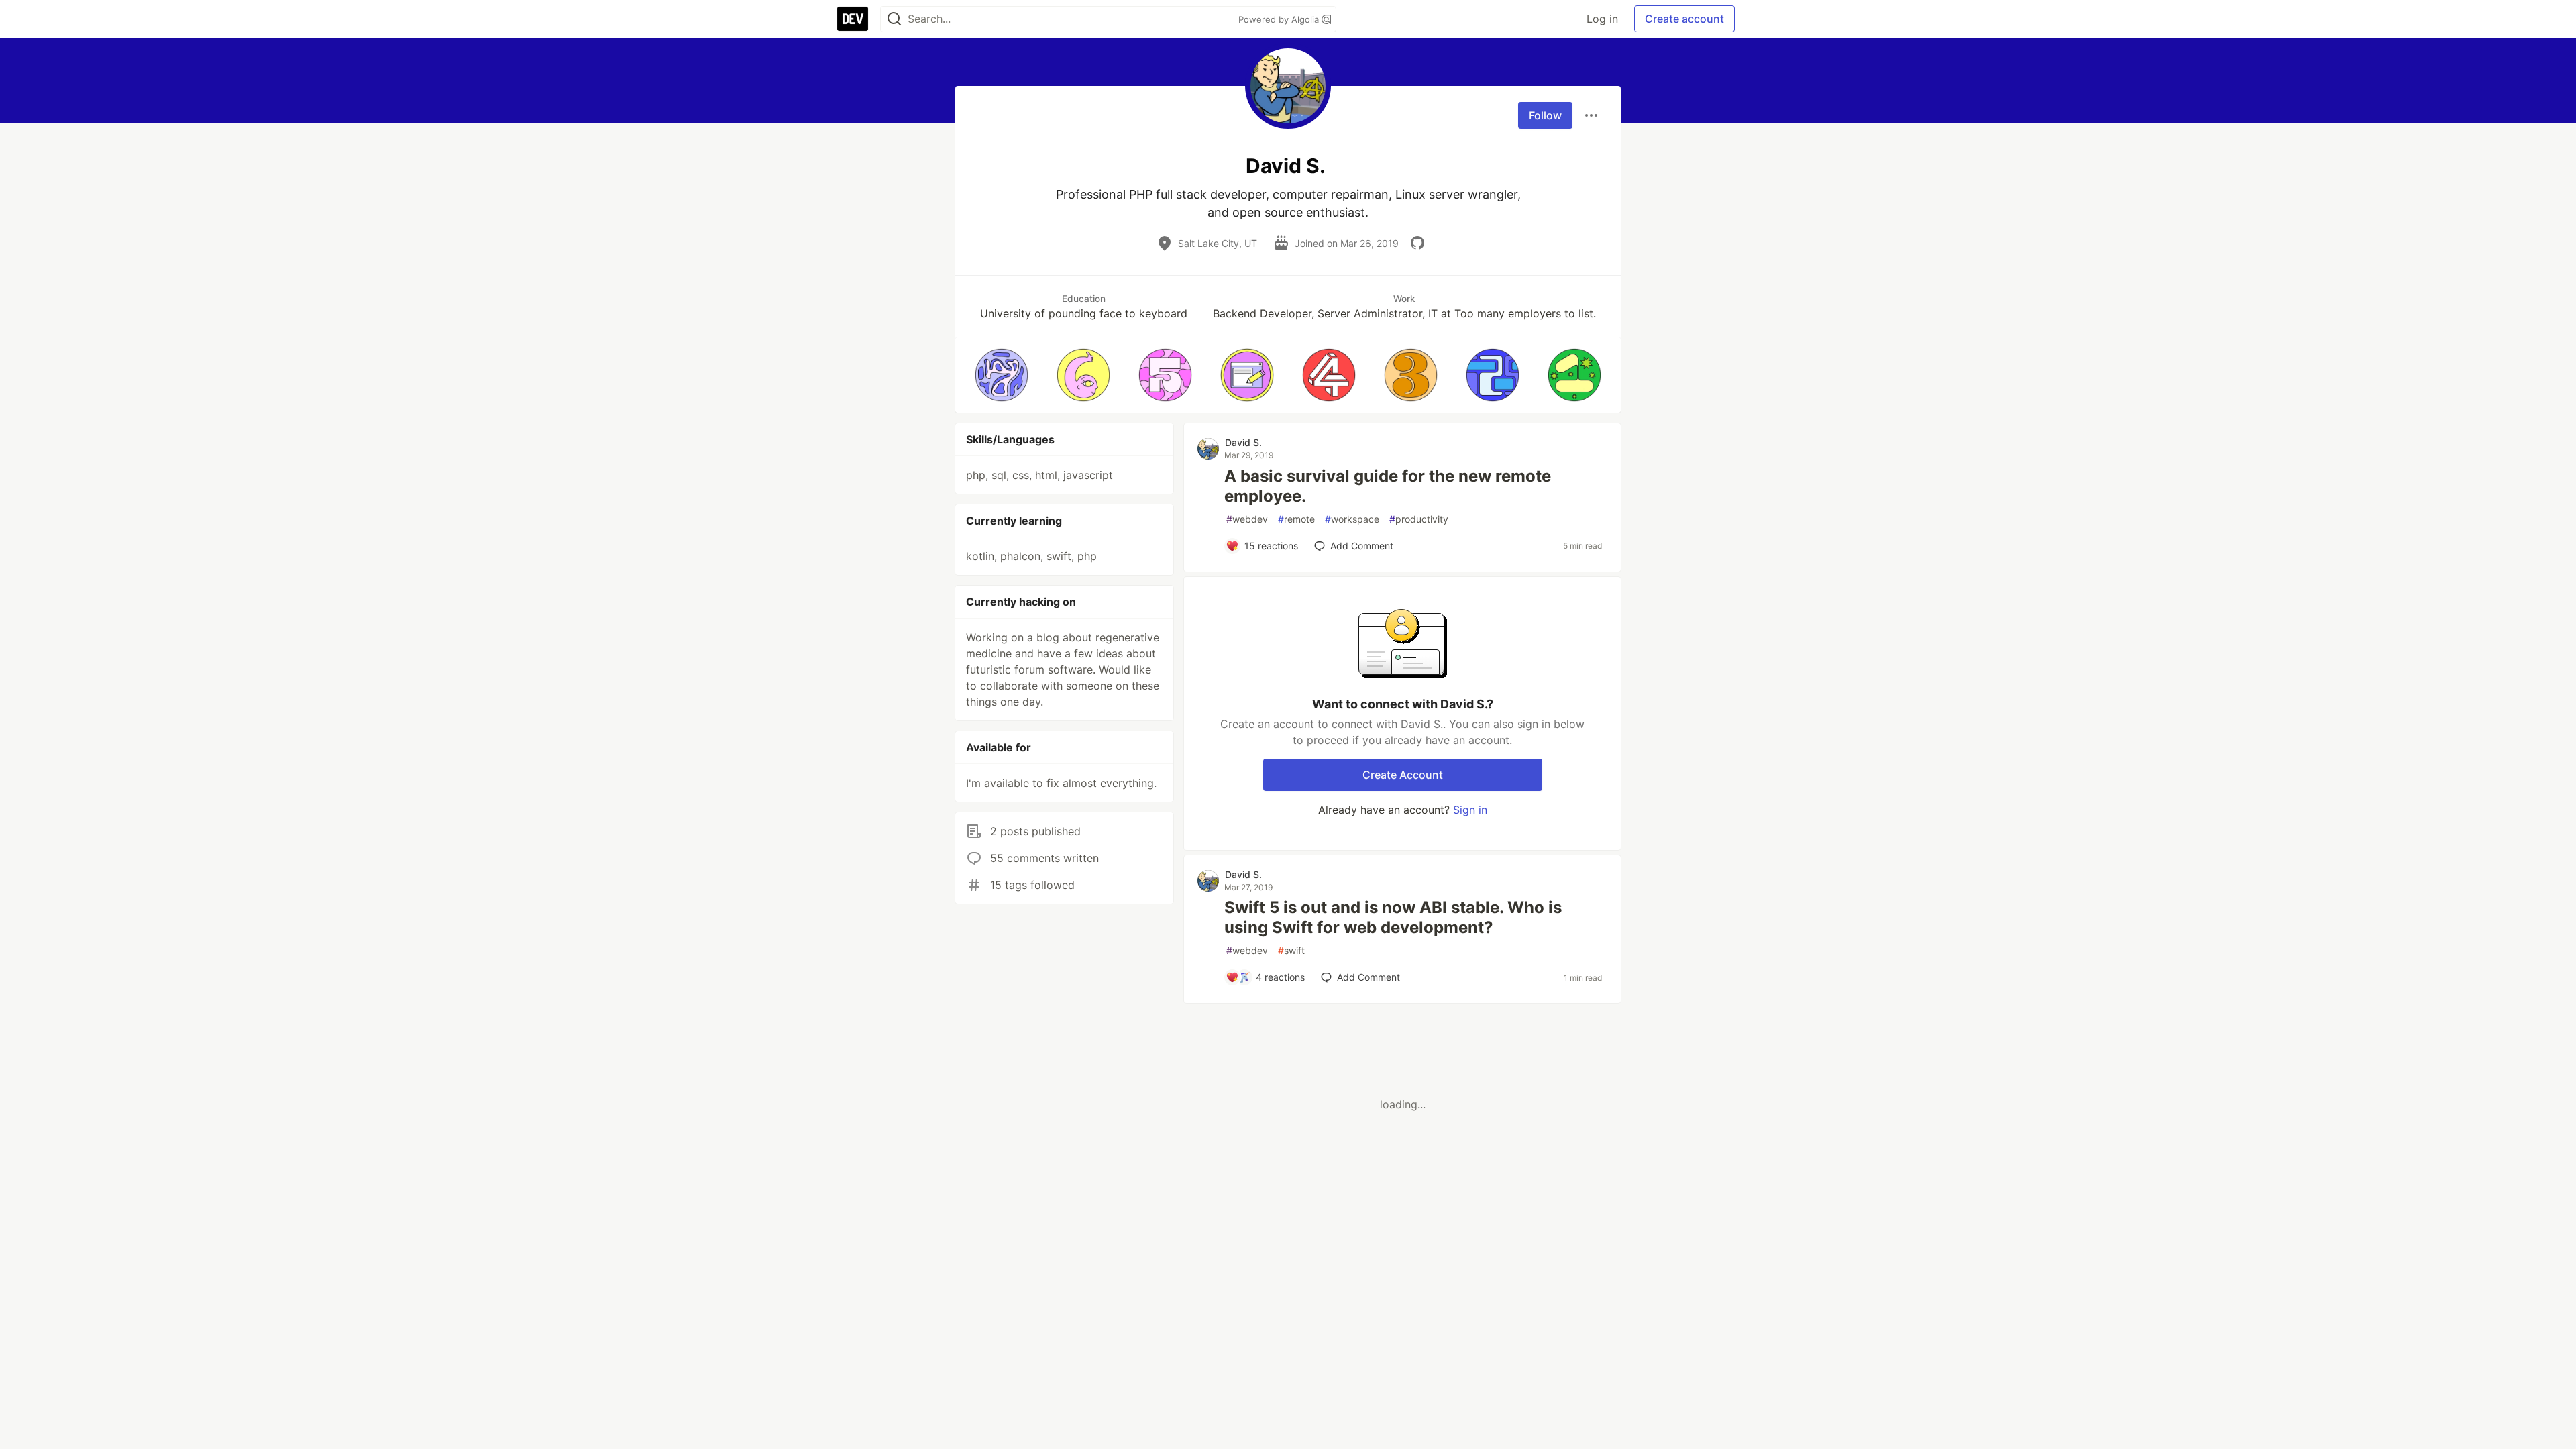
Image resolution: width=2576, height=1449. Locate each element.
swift (1291, 950)
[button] (1002, 375)
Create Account (1403, 775)
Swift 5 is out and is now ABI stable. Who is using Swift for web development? (1393, 917)
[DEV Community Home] (853, 19)
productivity (1419, 519)
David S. (1243, 442)
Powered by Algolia (1280, 19)
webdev (1247, 519)
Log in (1602, 19)
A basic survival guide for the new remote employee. (1388, 486)
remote (1296, 519)
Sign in (1470, 810)
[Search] (894, 19)
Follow (1545, 115)
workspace (1352, 519)
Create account (1684, 19)
